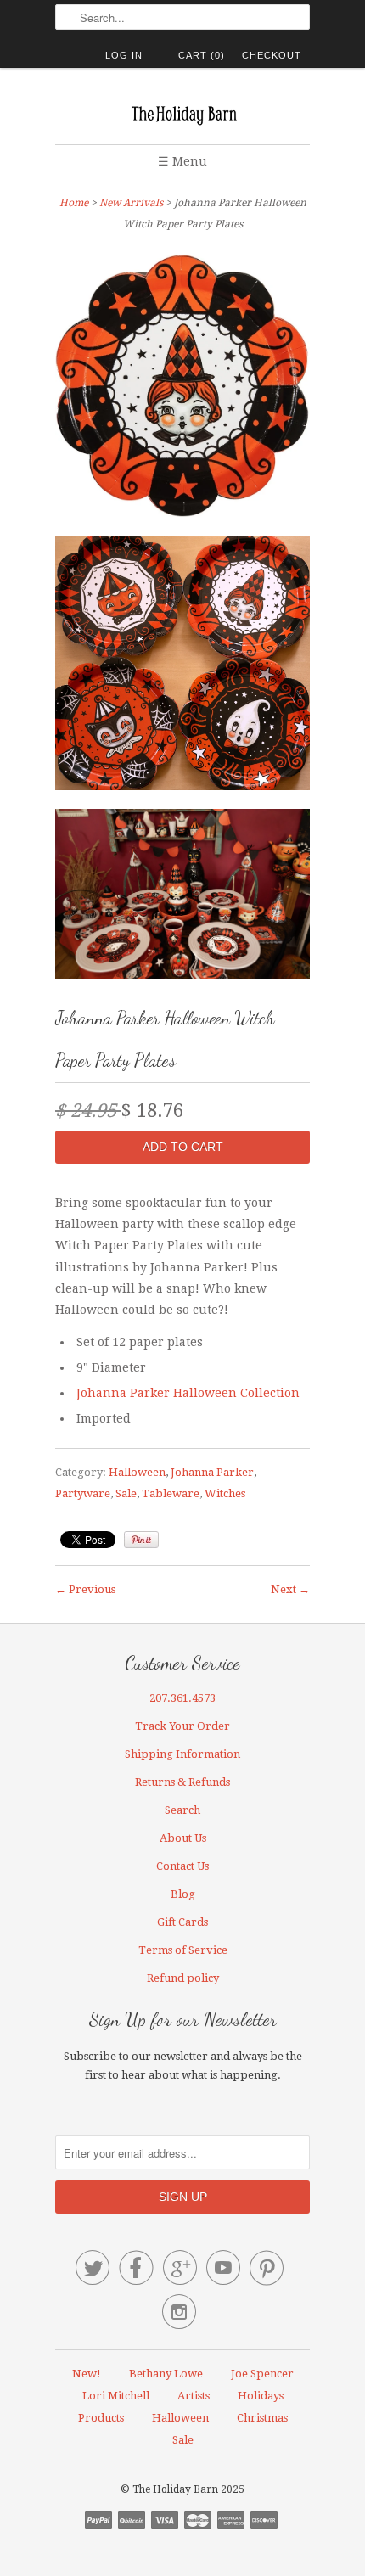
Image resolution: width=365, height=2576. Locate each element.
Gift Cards (182, 1922)
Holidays (261, 2396)
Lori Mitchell (116, 2396)
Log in (124, 55)
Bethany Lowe (166, 2374)
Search (182, 1810)
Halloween (137, 1472)
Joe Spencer (262, 2374)
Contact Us (182, 1866)
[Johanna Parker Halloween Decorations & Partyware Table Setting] (182, 897)
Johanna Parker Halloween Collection (188, 1393)
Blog (183, 1894)
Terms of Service (183, 1950)
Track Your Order (182, 1726)
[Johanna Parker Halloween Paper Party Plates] (182, 666)
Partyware (83, 1493)
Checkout (272, 55)
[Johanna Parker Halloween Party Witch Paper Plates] (182, 388)
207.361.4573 (182, 1698)
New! (87, 2374)
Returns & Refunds (182, 1782)
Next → (290, 1589)
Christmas (262, 2418)
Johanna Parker (212, 1472)
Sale (126, 1493)
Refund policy (183, 1978)
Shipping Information (182, 1754)
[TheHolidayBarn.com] (182, 112)
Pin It (141, 1540)
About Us (183, 1838)
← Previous (85, 1589)
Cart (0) (202, 55)
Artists (194, 2396)
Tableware (171, 1493)
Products (101, 2418)
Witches (225, 1493)
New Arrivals (131, 203)
